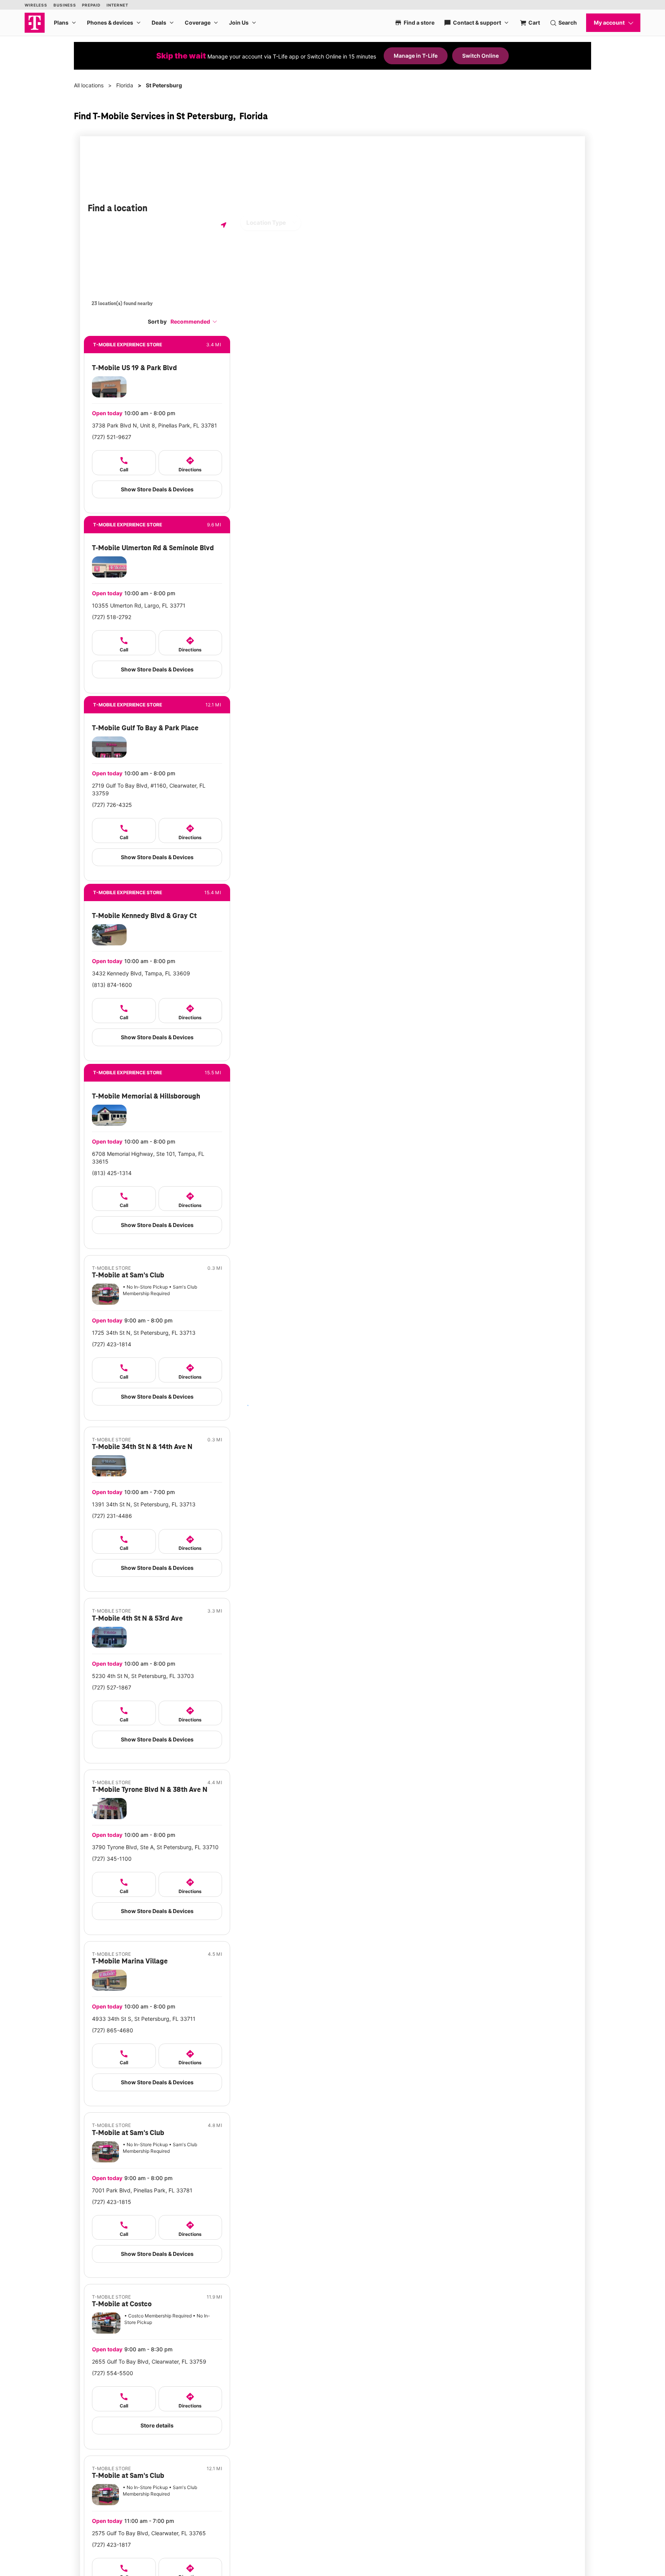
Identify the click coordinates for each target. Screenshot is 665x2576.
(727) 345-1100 (112, 1859)
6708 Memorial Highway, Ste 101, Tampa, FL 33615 (148, 1158)
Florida (125, 85)
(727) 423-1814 (112, 1344)
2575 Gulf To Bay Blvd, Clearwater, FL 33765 (149, 2533)
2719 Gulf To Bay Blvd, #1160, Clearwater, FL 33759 (149, 789)
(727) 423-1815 (112, 2202)
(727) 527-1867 (112, 1687)
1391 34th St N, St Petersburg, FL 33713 (144, 1504)
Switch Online (480, 56)
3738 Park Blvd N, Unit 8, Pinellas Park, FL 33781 (155, 425)
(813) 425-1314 (112, 1173)
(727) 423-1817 (111, 2545)
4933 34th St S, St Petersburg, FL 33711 (144, 2019)
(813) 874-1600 (112, 985)
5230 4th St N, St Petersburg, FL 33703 (143, 1676)
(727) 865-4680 (113, 2030)
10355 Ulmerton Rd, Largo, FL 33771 (139, 605)
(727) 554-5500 (113, 2373)
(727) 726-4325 (112, 805)
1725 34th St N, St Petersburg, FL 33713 (144, 1333)
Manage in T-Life (416, 56)
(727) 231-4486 (112, 1516)
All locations (89, 85)
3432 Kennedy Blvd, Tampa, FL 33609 (141, 973)
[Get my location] (224, 225)
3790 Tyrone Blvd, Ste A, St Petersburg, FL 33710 (155, 1847)
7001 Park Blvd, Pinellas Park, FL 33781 (142, 2190)
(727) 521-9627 (112, 437)
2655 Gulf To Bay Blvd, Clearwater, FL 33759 (149, 2361)
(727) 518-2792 (112, 617)
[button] (194, 321)
